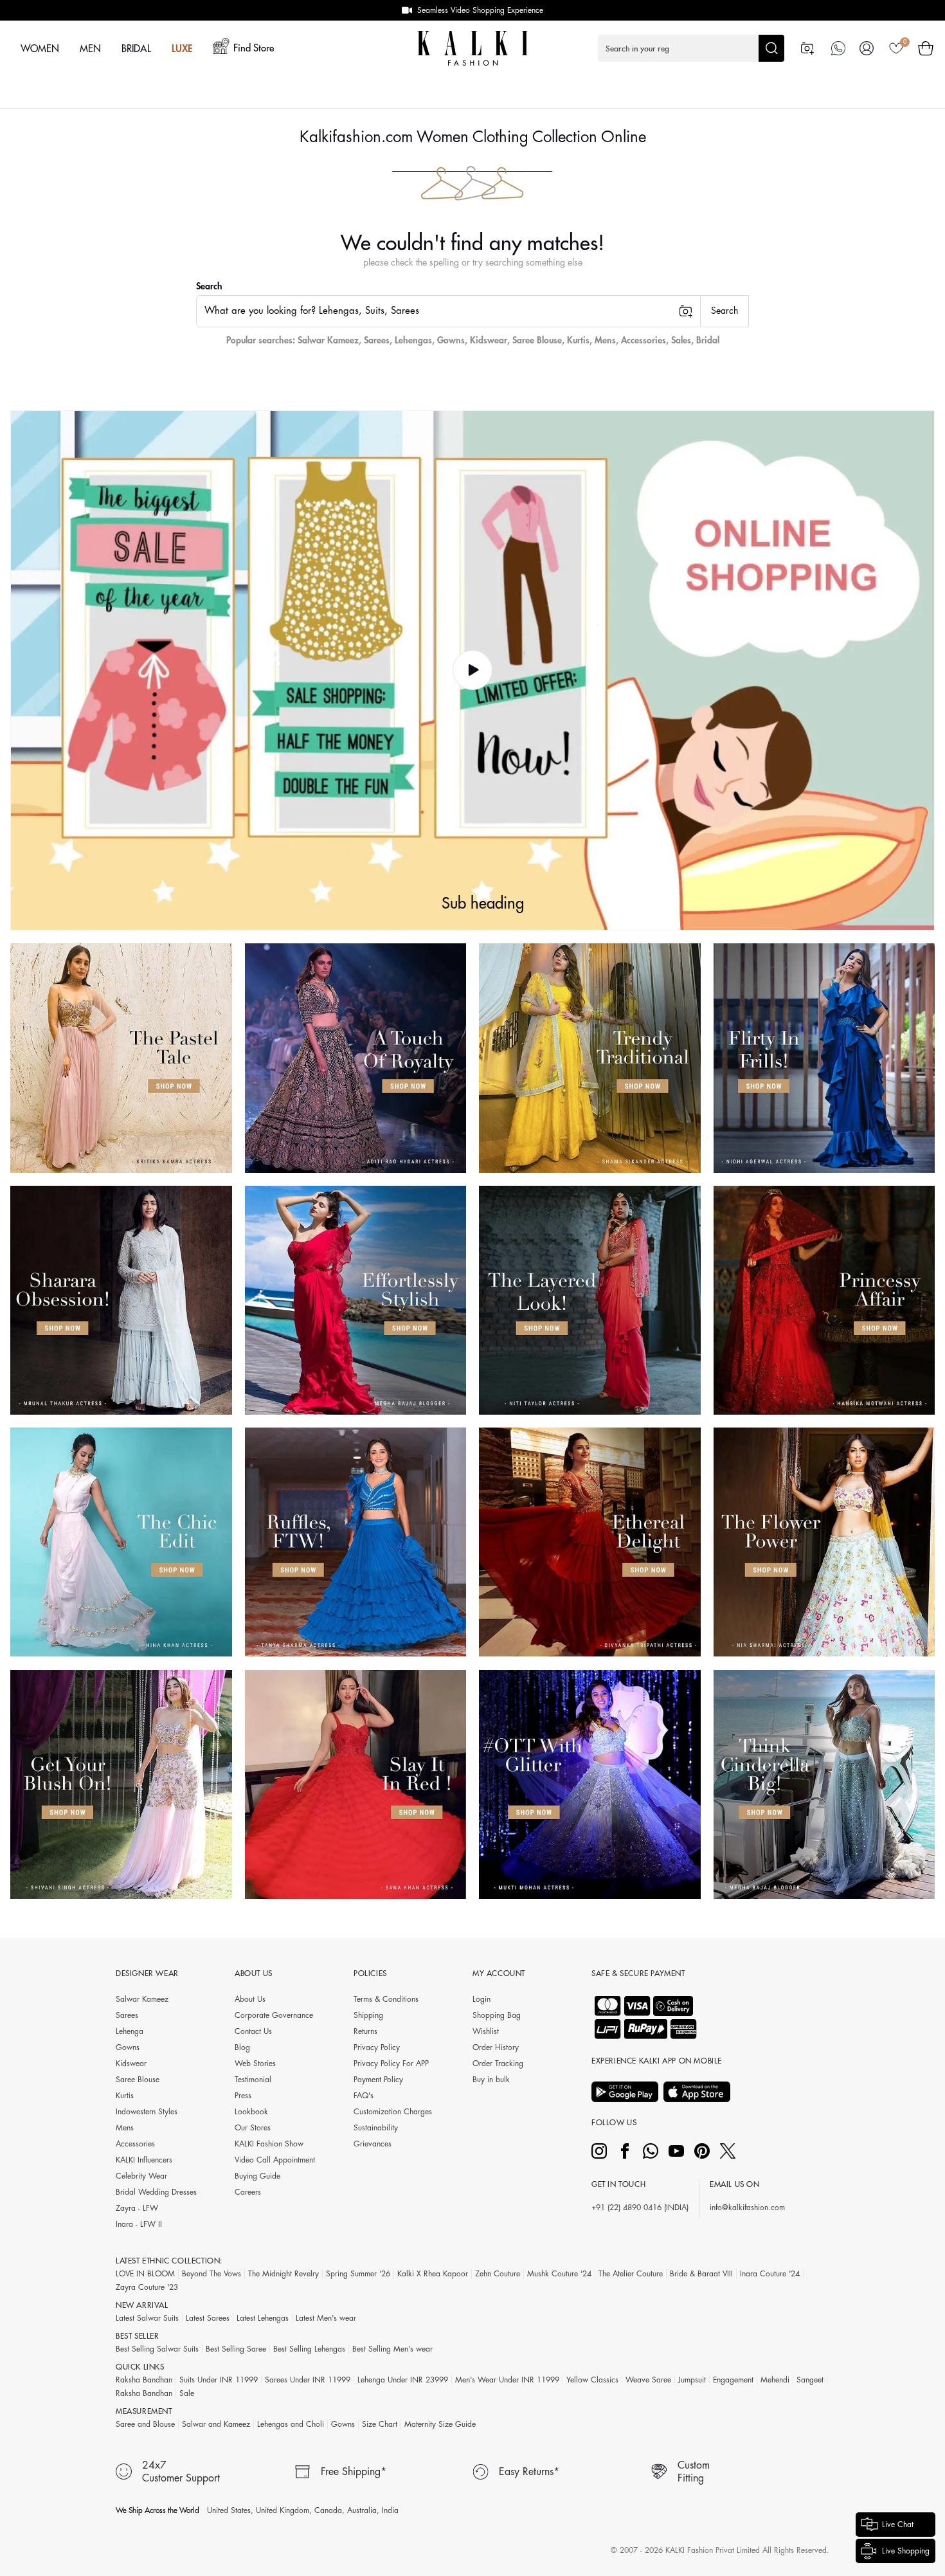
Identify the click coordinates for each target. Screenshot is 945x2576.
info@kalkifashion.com (747, 2208)
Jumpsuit (692, 2380)
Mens (605, 340)
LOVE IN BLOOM (145, 2274)
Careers (248, 2192)
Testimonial (253, 2080)
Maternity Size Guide (440, 2424)
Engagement (733, 2380)
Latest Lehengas (263, 2318)
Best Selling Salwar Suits (157, 2349)
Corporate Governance (274, 2015)
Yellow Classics (592, 2380)
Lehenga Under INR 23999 (403, 2380)
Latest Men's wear (326, 2318)
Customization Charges (393, 2112)
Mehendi (775, 2380)
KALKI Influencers (144, 2160)
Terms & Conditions (386, 1999)
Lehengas (413, 340)
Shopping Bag (497, 2015)
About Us (250, 1999)
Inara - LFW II (139, 2224)
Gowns (451, 340)
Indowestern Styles (147, 2112)
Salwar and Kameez (216, 2424)
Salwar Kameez (328, 340)
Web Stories (255, 2064)
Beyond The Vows (212, 2274)
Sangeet (810, 2380)
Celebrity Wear (141, 2176)
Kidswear (489, 340)
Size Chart (380, 2424)
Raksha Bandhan (144, 2380)
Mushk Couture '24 (559, 2274)
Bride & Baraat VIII (701, 2274)
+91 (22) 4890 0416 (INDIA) (640, 2208)
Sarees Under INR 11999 (308, 2380)
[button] (691, 48)
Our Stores (253, 2128)
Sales (681, 340)
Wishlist (486, 2031)
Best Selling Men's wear (392, 2349)
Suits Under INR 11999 (219, 2380)
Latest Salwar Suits (147, 2318)
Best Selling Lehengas (309, 2349)
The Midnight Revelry (283, 2274)
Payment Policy (378, 2080)
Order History (496, 2047)
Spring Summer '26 (358, 2274)
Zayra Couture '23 (147, 2287)
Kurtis (578, 340)
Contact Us (253, 2031)
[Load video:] (473, 671)
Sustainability (376, 2128)
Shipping (368, 2015)
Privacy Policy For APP (391, 2064)
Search (209, 286)
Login (482, 1999)
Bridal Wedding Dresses (156, 2192)
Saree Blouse (537, 340)
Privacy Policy (377, 2047)
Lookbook (251, 2112)
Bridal (708, 340)
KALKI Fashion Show (269, 2144)
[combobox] (448, 311)
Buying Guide (257, 2176)
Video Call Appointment (275, 2160)
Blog (242, 2047)
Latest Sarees (208, 2318)
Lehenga (130, 2031)
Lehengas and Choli (291, 2424)
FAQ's (364, 2096)
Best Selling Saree (236, 2349)
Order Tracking (498, 2064)
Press (243, 2096)
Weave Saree (648, 2380)
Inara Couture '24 (770, 2274)
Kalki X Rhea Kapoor (433, 2274)
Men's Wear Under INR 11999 (507, 2380)
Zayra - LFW (137, 2208)
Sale (187, 2393)
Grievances (373, 2144)
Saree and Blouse (145, 2424)
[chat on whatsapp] (838, 48)
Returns (365, 2031)
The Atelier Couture (631, 2274)
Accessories (643, 340)
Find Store (254, 49)
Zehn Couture (498, 2274)
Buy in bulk (491, 2080)
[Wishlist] (896, 48)
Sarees (377, 340)
